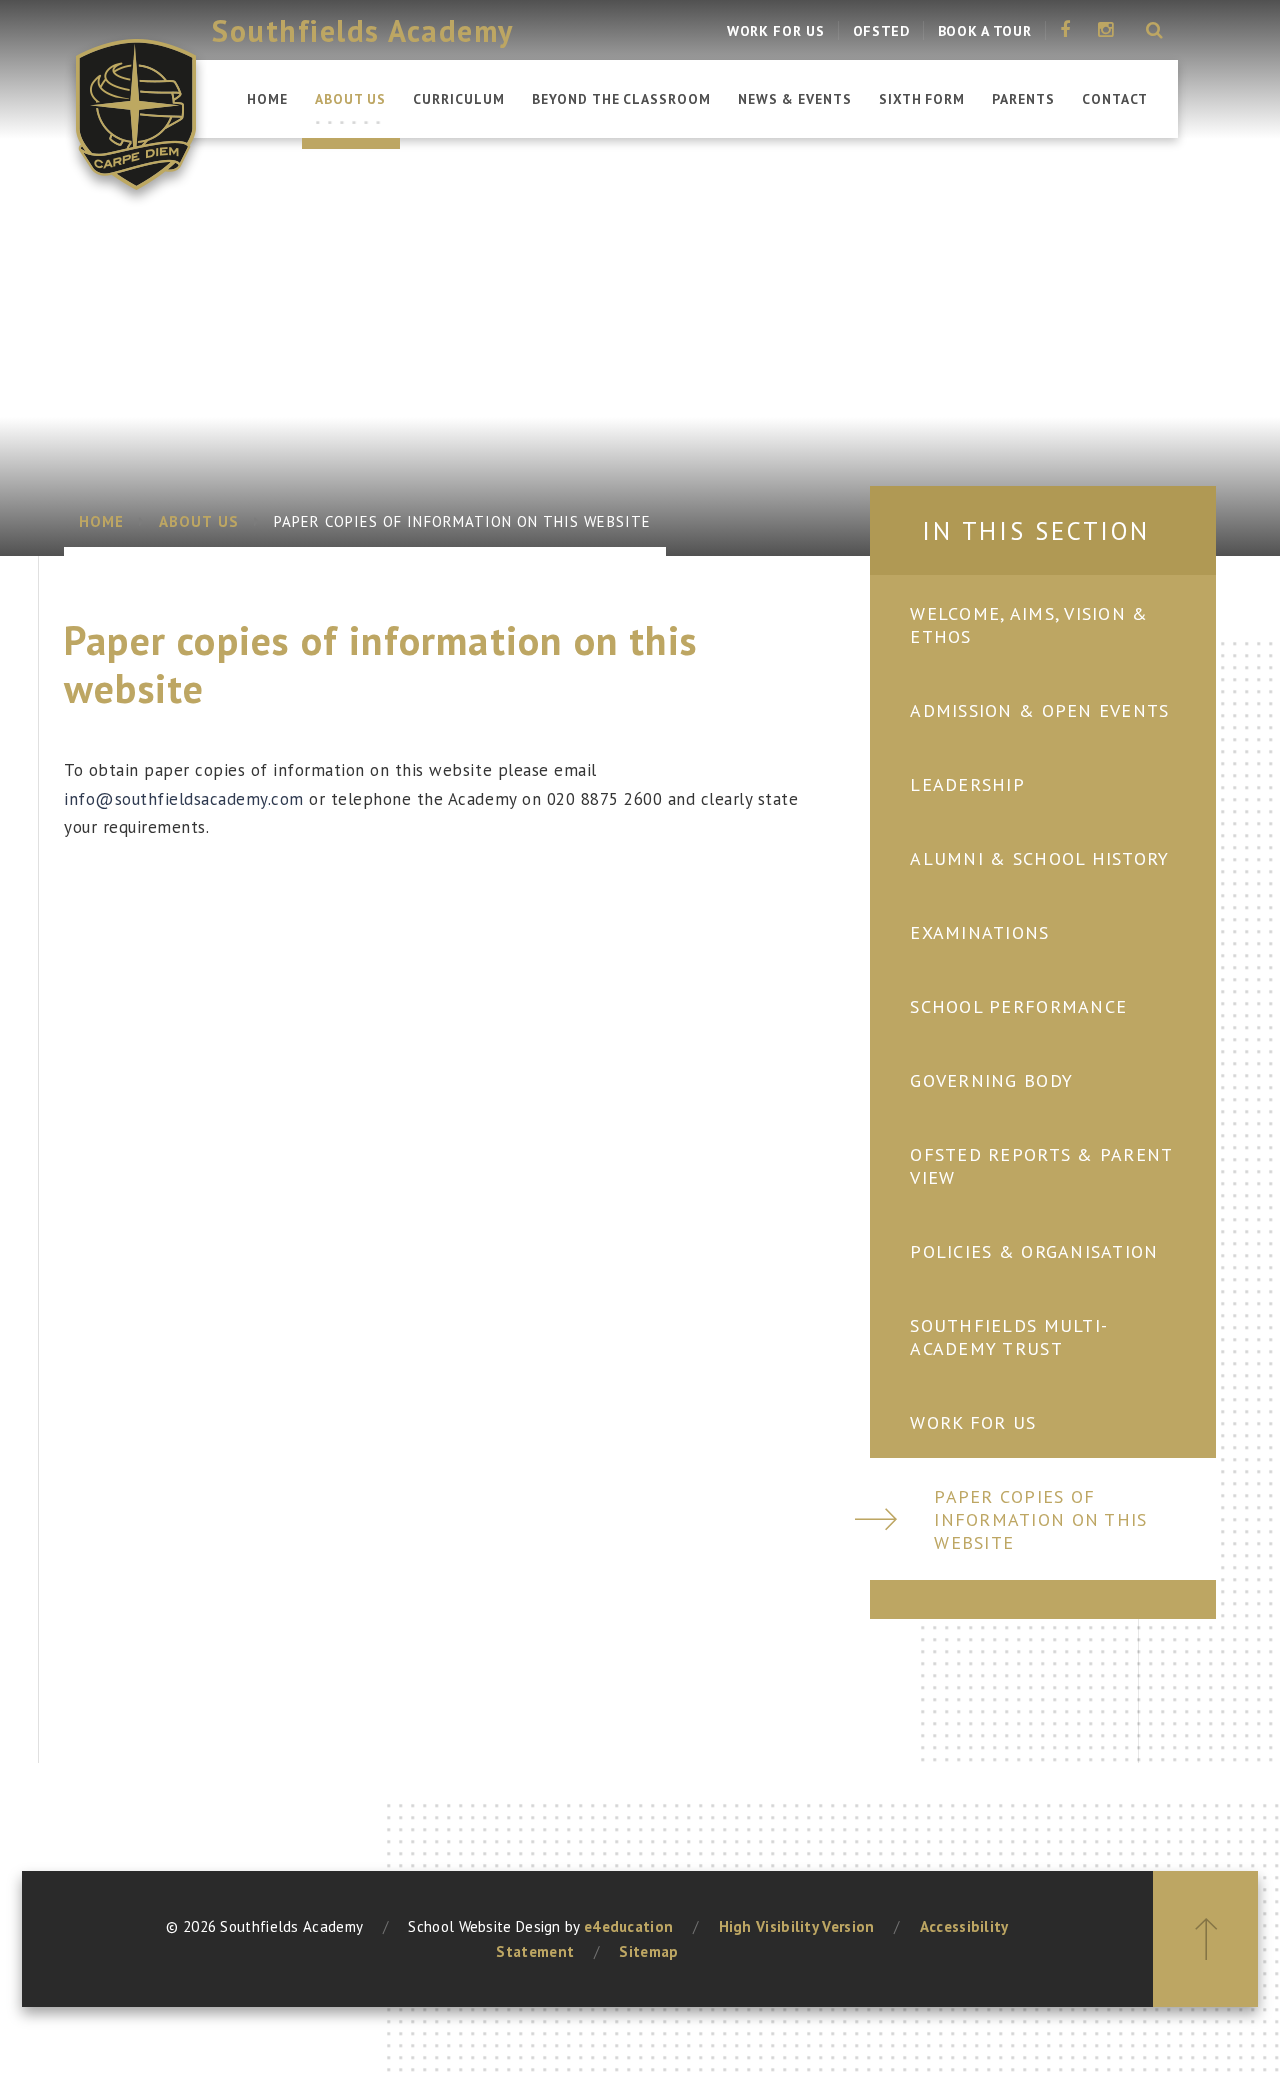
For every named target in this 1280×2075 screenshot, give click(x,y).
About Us (198, 521)
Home (101, 521)
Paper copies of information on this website (462, 521)
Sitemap (648, 1951)
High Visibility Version (797, 1926)
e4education (628, 1926)
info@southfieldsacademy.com (184, 799)
